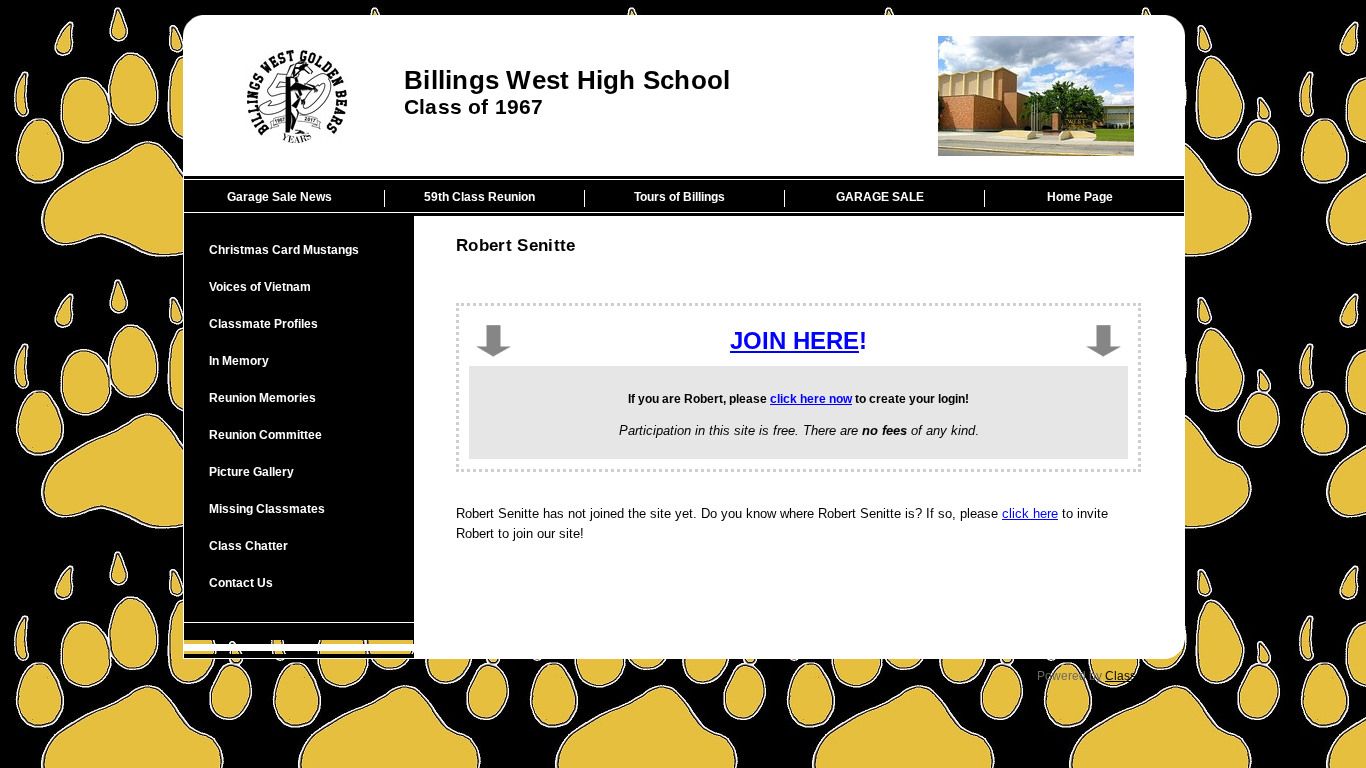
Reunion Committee (265, 435)
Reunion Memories (262, 398)
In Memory (239, 361)
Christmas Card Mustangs (284, 250)
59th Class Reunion (479, 197)
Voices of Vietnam (260, 287)
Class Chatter (248, 546)
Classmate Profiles (263, 324)
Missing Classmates (267, 509)
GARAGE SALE (880, 197)
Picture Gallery (251, 472)
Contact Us (241, 583)
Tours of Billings (679, 197)
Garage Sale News (279, 197)
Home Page (1080, 197)
